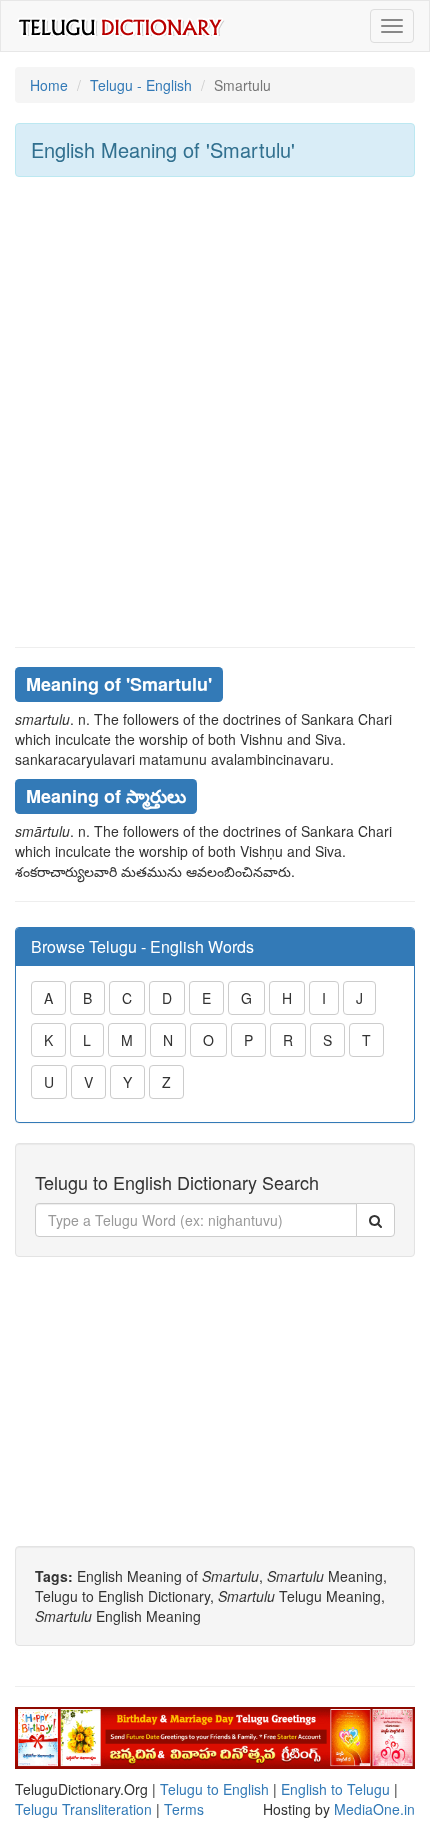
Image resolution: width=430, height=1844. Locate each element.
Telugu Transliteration (83, 1809)
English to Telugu (335, 1789)
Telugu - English (141, 85)
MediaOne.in (374, 1809)
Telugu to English (214, 1789)
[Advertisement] (215, 412)
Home (49, 85)
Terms (184, 1809)
